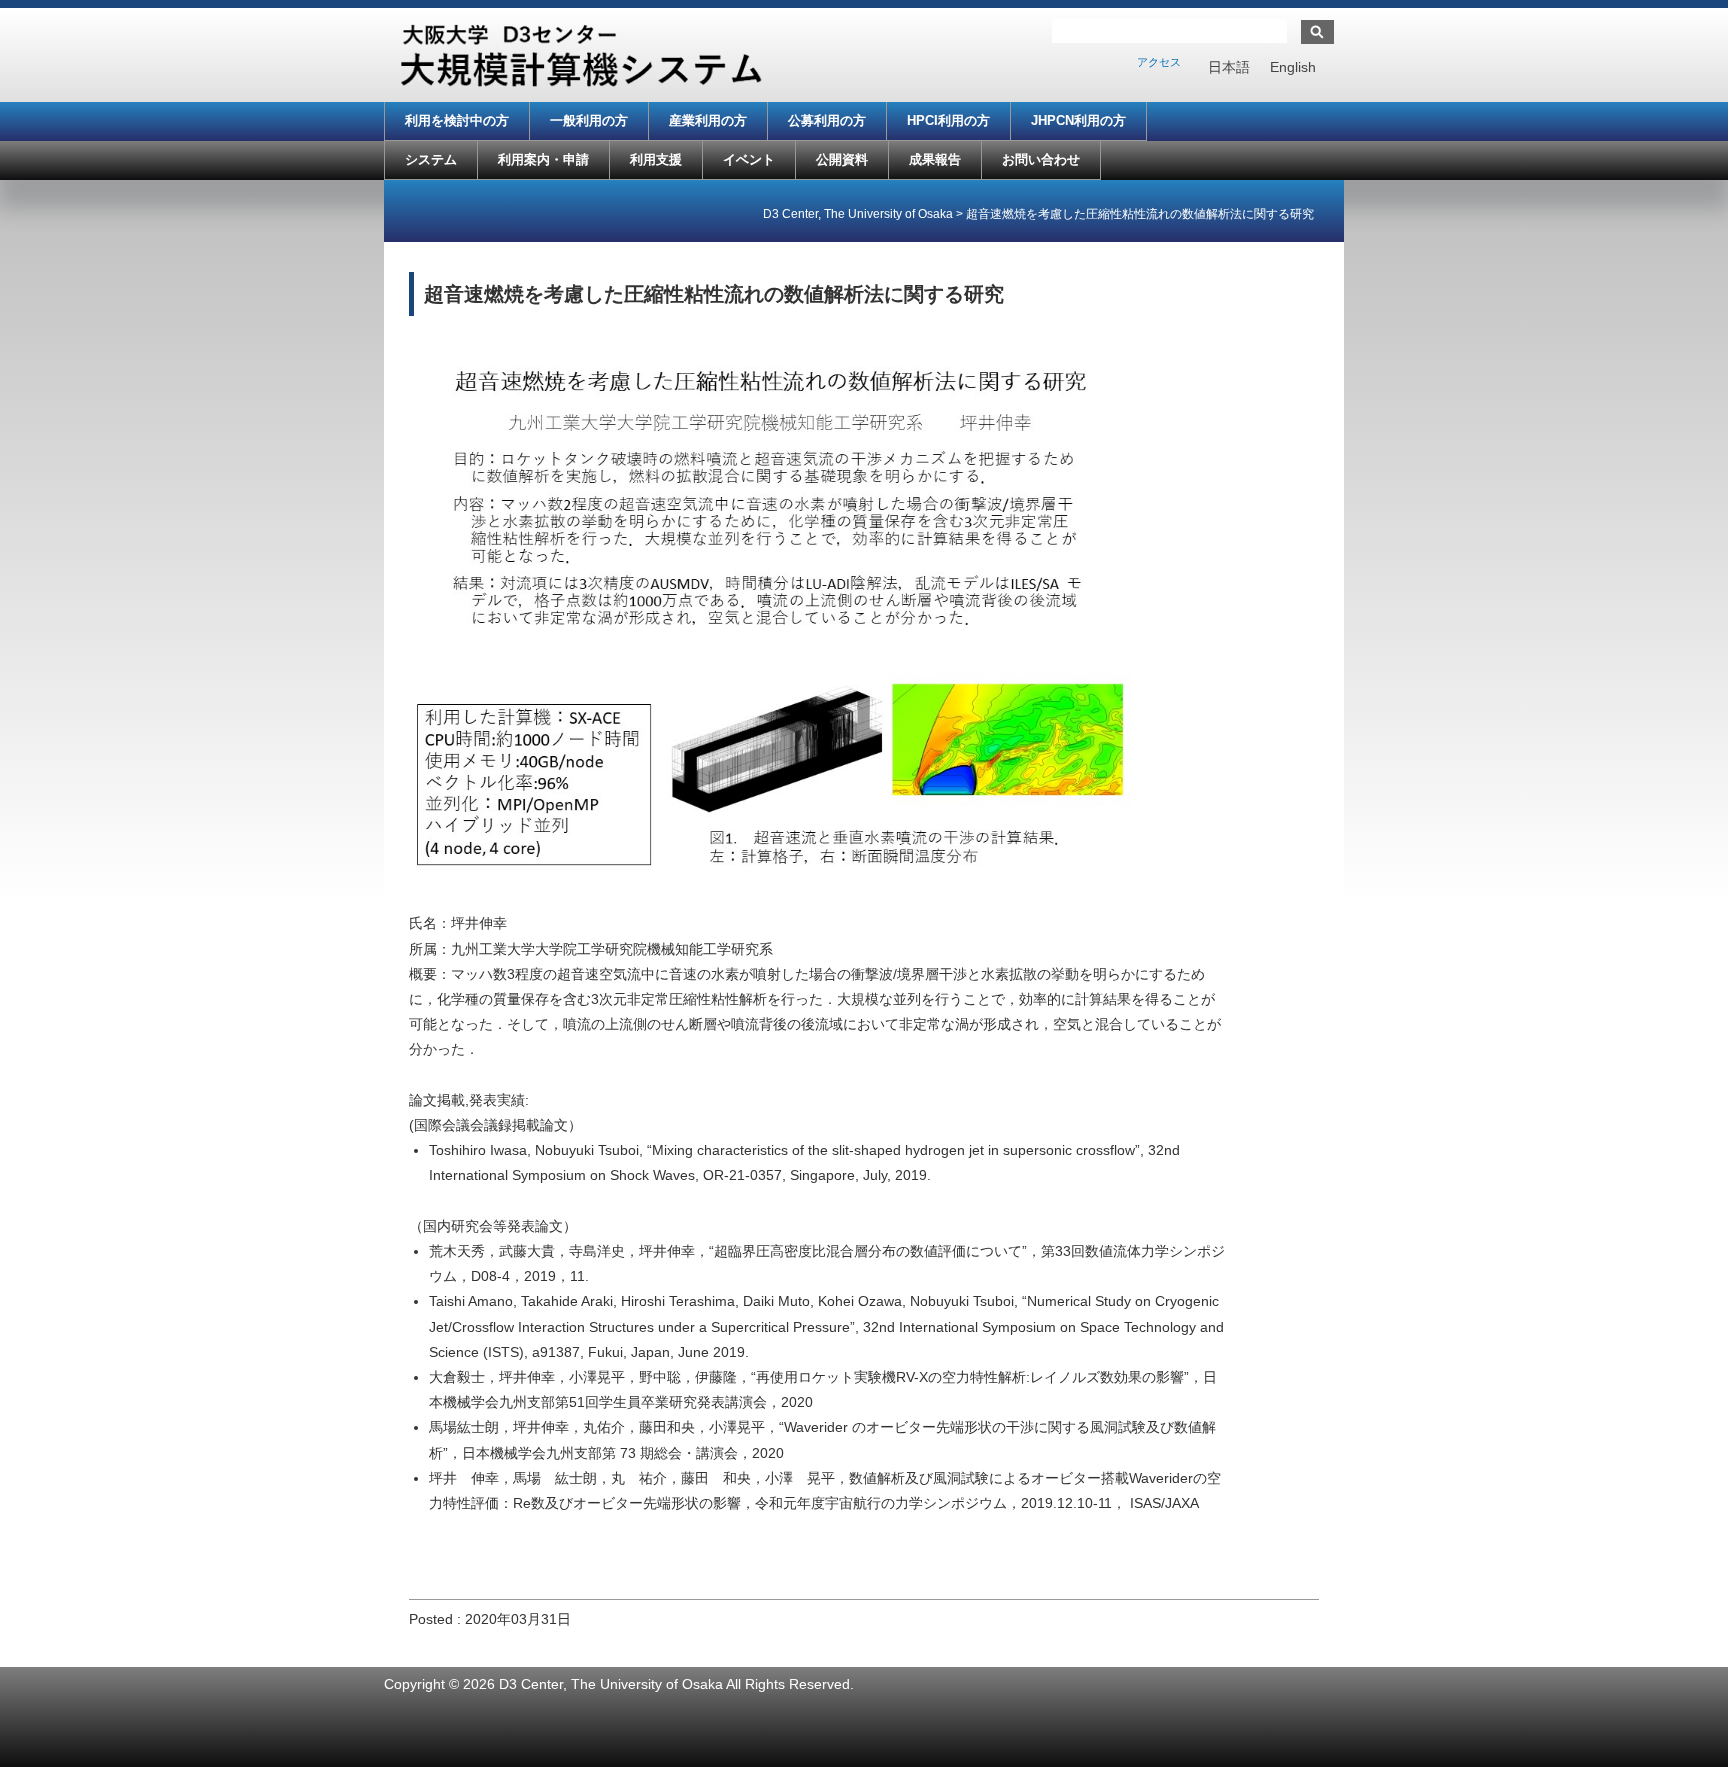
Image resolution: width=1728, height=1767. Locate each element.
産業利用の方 (708, 120)
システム (431, 159)
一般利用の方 (589, 120)
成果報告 (935, 159)
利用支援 (656, 159)
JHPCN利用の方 (1078, 120)
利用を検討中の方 (457, 120)
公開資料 (842, 159)
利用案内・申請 (543, 159)
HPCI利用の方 (948, 120)
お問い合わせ (1041, 159)
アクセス (1159, 62)
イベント (749, 159)
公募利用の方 (827, 120)
